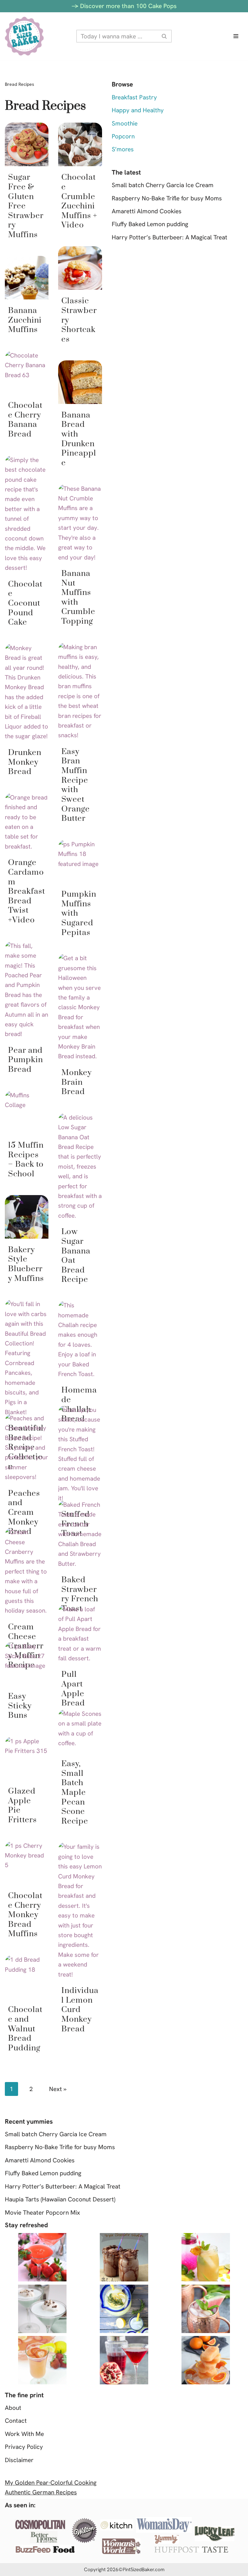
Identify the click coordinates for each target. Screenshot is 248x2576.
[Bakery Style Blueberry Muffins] (27, 1217)
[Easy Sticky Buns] (27, 1663)
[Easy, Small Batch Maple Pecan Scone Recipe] (80, 1731)
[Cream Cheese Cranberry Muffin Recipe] (27, 1572)
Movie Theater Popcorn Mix (42, 2213)
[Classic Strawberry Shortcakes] (80, 268)
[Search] (165, 36)
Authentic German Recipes (41, 2492)
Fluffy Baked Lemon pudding (150, 224)
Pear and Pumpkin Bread (26, 1060)
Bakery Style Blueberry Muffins (26, 1264)
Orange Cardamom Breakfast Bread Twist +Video (27, 891)
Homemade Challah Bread (79, 1404)
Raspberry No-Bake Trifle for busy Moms (167, 198)
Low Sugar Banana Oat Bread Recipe (76, 1256)
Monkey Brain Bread (77, 1082)
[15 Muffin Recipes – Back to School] (27, 1112)
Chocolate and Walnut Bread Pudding (25, 2029)
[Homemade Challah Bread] (80, 1340)
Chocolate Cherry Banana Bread (25, 420)
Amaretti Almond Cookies (147, 211)
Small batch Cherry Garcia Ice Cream (163, 185)
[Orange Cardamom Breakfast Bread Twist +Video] (27, 822)
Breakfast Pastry (134, 97)
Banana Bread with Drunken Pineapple (79, 439)
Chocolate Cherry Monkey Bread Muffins (25, 1915)
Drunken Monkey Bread (25, 762)
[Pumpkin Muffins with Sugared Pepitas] (80, 861)
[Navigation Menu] (236, 36)
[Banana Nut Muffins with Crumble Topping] (80, 523)
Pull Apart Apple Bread (73, 1689)
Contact (16, 2421)
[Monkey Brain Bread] (80, 1007)
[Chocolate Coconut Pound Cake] (27, 514)
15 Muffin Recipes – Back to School (26, 1160)
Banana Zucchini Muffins (25, 320)
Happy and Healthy (138, 110)
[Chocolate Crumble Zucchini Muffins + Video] (80, 144)
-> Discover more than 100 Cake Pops (124, 6)
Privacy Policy (24, 2447)
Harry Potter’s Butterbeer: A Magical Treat (170, 237)
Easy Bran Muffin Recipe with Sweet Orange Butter (76, 785)
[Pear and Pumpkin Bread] (27, 990)
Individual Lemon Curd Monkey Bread (80, 2010)
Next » (58, 2089)
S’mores (123, 149)
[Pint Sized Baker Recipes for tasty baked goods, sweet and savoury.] (24, 36)
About (13, 2408)
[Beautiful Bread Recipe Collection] (27, 1358)
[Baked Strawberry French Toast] (80, 1534)
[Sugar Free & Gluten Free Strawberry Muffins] (27, 144)
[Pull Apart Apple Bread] (80, 1634)
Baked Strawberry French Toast (80, 1594)
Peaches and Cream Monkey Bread (24, 1513)
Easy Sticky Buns (20, 1706)
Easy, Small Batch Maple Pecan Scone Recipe (75, 1792)
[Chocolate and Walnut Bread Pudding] (27, 1977)
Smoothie (125, 123)
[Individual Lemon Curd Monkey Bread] (80, 1911)
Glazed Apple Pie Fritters (22, 1806)
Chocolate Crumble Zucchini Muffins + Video (79, 201)
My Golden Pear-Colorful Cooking (51, 2483)
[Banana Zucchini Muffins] (27, 278)
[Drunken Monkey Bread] (27, 692)
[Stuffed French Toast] (80, 1454)
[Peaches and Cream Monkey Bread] (27, 1448)
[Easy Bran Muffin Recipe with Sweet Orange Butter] (80, 691)
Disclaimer (19, 2460)
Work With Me (24, 2434)
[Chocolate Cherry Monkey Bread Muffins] (27, 1863)
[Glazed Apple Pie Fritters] (27, 1758)
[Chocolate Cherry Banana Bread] (27, 372)
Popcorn (123, 136)
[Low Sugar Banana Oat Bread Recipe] (80, 1167)
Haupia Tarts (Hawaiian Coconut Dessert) (60, 2199)
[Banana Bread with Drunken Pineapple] (80, 382)
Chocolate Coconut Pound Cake (25, 603)
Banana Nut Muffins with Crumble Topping (78, 597)
